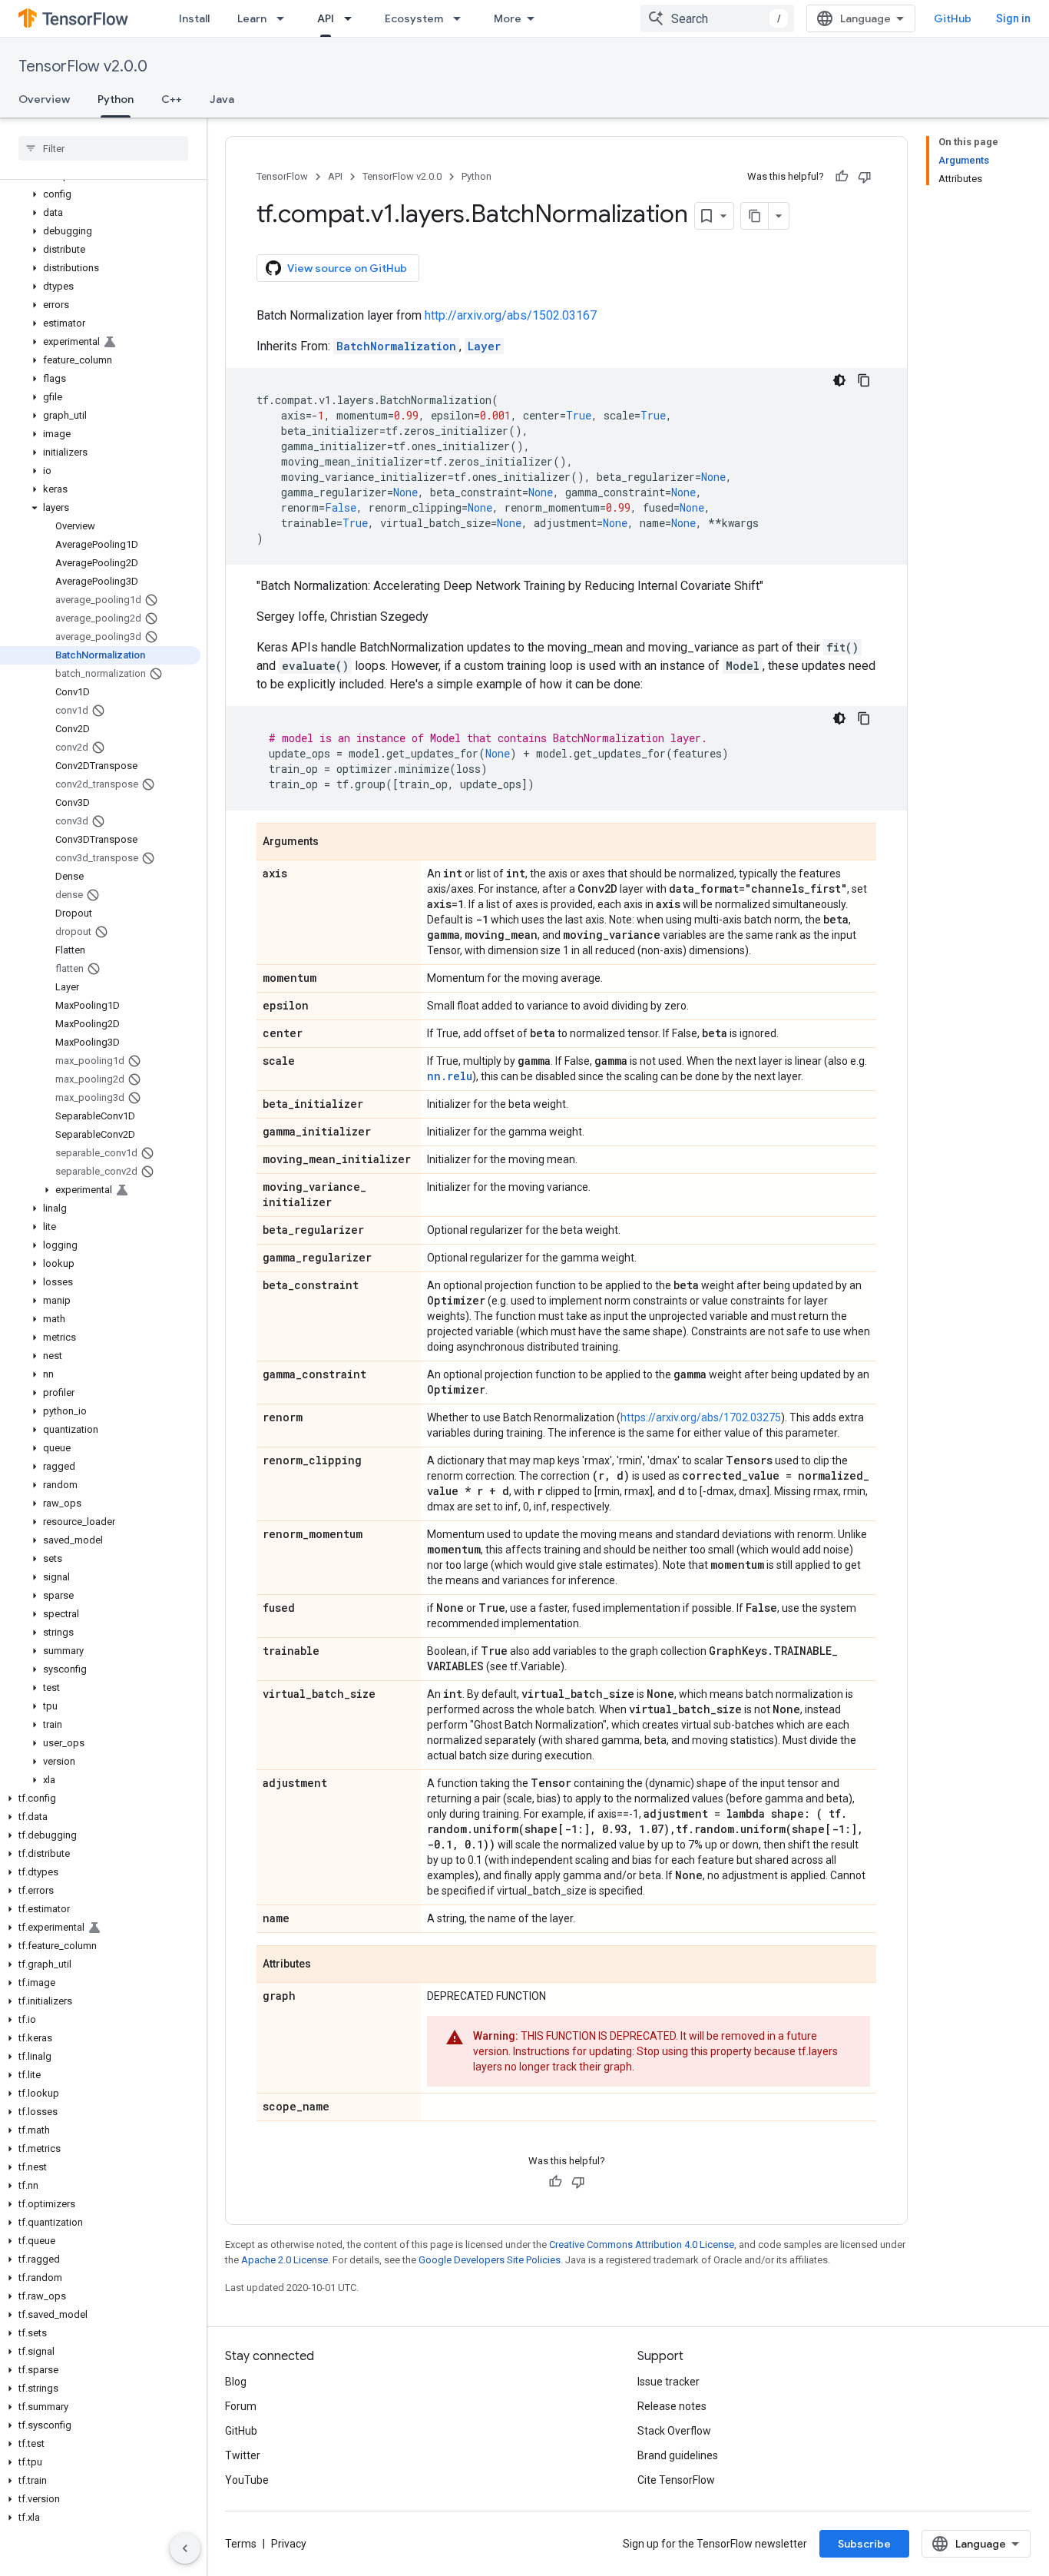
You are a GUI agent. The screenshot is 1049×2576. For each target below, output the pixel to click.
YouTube (247, 2480)
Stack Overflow (674, 2431)
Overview (44, 99)
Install (194, 18)
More (508, 18)
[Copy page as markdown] (755, 216)
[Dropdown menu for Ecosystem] (462, 18)
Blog (236, 2382)
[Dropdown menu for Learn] (285, 18)
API (326, 18)
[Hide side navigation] (185, 2548)
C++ (172, 99)
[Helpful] (842, 177)
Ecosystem (414, 18)
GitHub (953, 18)
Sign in (1013, 18)
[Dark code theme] (839, 380)
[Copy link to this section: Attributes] (326, 1965)
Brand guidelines (678, 2455)
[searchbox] (103, 148)
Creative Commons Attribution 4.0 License (642, 2244)
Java (222, 99)
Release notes (672, 2406)
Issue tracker (668, 2382)
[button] (100, 194)
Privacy (289, 2544)
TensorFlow (282, 176)
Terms (241, 2544)
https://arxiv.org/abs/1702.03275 (701, 1417)
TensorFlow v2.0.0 (83, 66)
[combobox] (717, 18)
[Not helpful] (865, 177)
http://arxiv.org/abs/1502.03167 (511, 315)
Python (116, 99)
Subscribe (864, 2544)
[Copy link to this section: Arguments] (334, 843)
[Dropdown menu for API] (352, 18)
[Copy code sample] (864, 380)
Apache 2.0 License (285, 2260)
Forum (241, 2406)
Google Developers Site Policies (490, 2260)
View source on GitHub (347, 268)
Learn (252, 18)
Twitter (243, 2455)
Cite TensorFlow (676, 2480)
